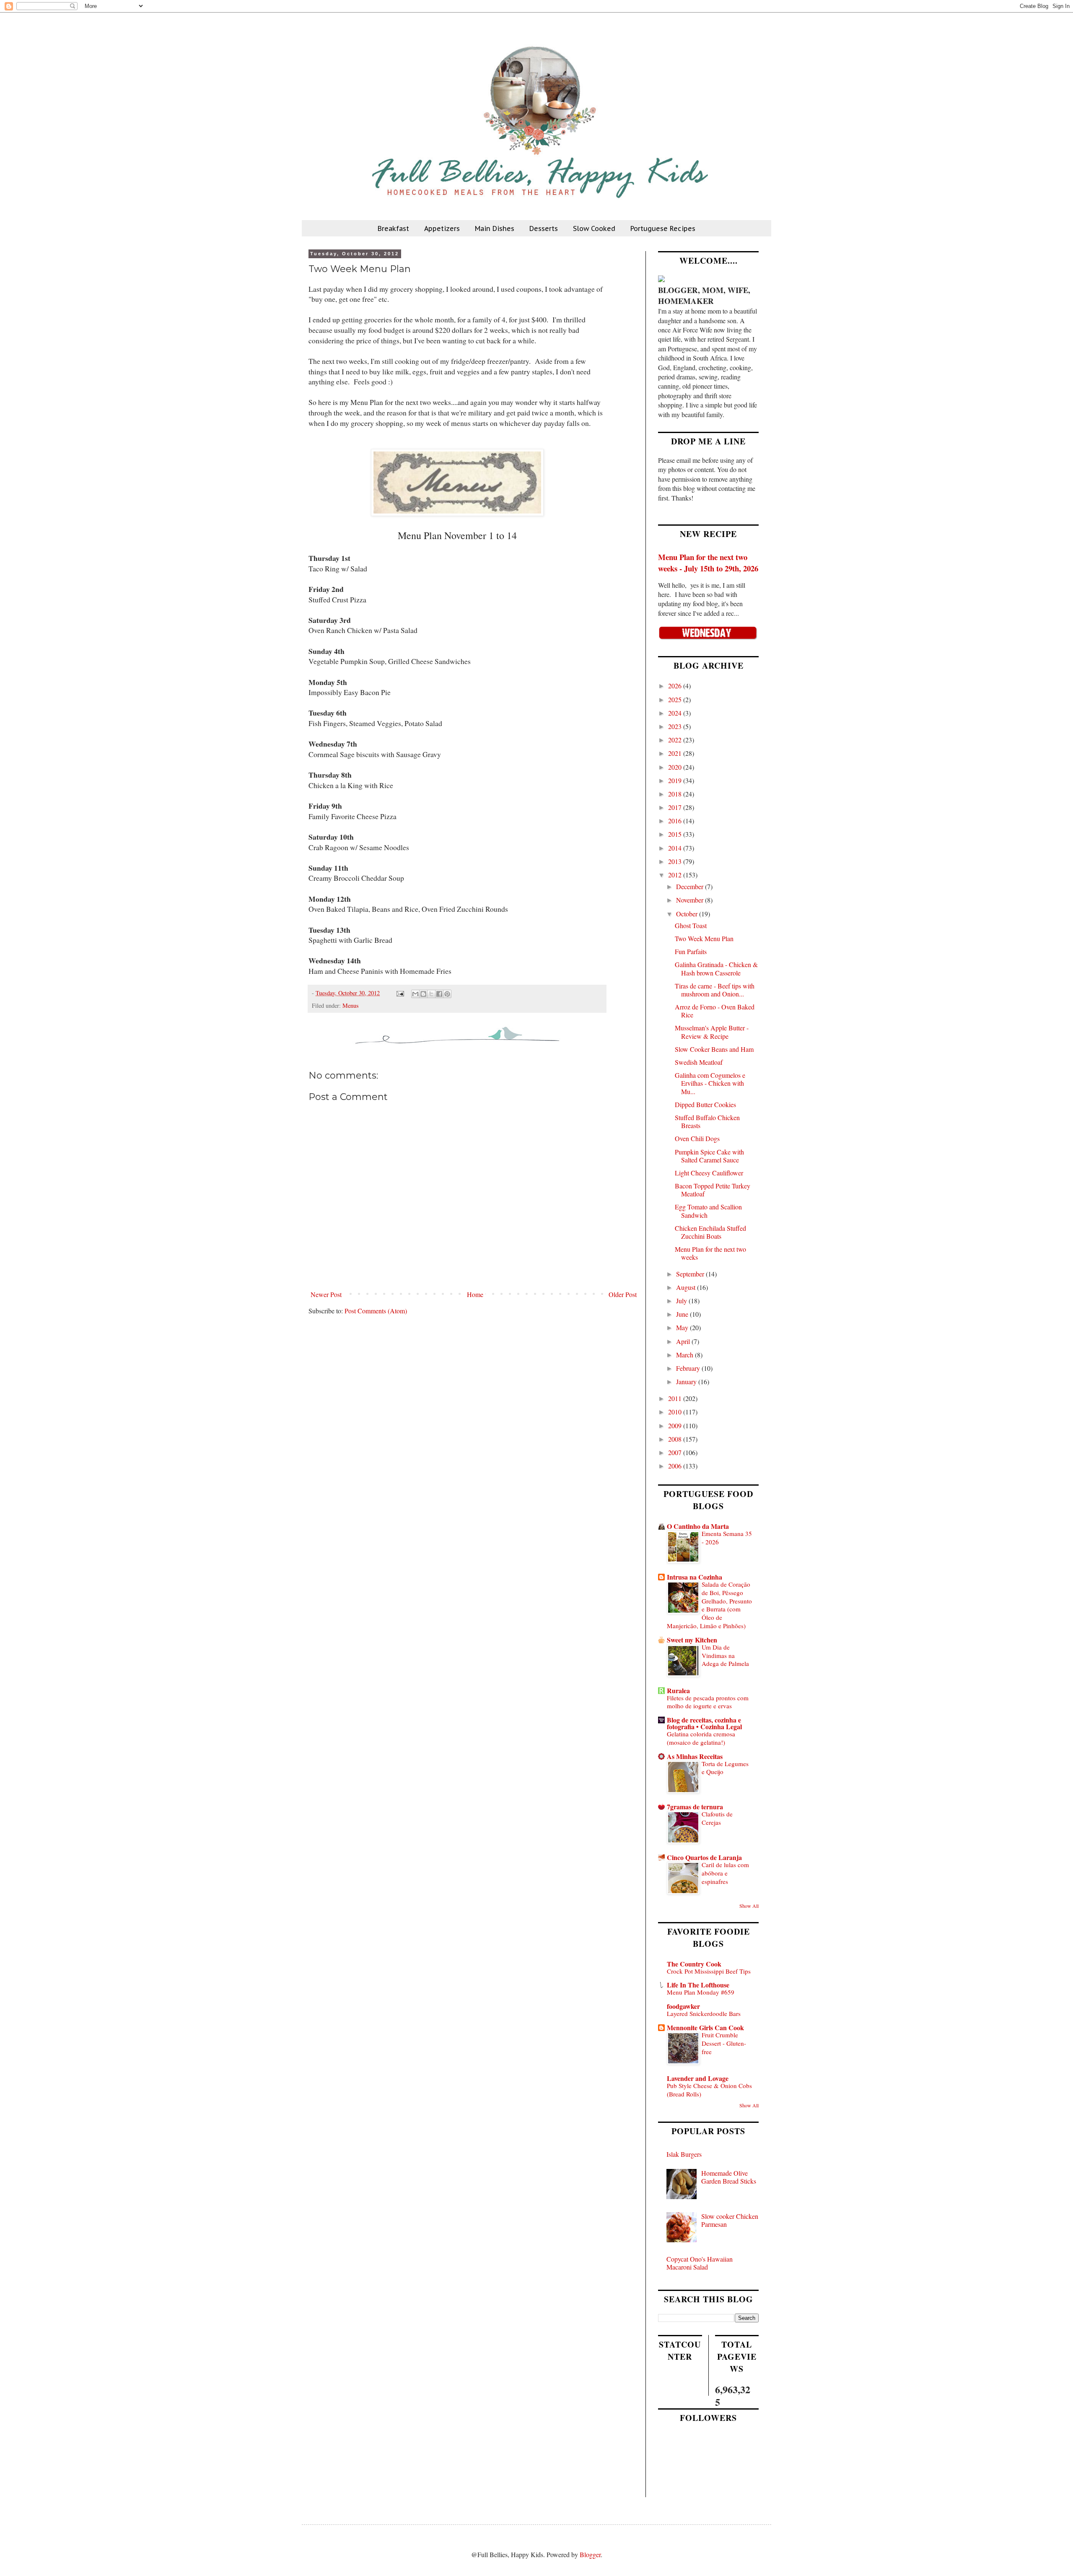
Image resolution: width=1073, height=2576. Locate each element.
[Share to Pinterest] (447, 994)
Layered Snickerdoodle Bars (704, 2013)
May (683, 1327)
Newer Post (326, 1294)
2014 (676, 848)
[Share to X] (431, 994)
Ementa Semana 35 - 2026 (727, 1538)
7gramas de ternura (695, 1807)
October (688, 914)
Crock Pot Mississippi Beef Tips (709, 1971)
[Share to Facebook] (439, 994)
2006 (676, 1466)
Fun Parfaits (691, 951)
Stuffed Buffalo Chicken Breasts (707, 1121)
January (687, 1381)
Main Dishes (495, 228)
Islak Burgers (684, 2154)
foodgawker (683, 2006)
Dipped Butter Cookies (705, 1104)
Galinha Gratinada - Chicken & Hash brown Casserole (716, 968)
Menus (351, 1005)
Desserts (544, 228)
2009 (676, 1425)
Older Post (623, 1294)
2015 (676, 834)
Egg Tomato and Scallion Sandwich (708, 1211)
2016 (676, 821)
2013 (676, 861)
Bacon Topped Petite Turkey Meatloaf (713, 1190)
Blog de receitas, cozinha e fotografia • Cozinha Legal (704, 1723)
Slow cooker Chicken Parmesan (730, 2220)
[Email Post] (400, 993)
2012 (676, 875)
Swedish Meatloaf (699, 1062)
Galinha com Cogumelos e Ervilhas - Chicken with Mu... (710, 1083)
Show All (749, 1906)
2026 (676, 686)
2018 (676, 794)
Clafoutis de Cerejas (717, 1818)
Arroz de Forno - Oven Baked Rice (715, 1011)
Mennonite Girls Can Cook (705, 2027)
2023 (676, 726)
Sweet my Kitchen (692, 1640)
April (684, 1341)
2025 (676, 699)
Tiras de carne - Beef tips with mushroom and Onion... (715, 990)
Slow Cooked (594, 228)
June (683, 1314)
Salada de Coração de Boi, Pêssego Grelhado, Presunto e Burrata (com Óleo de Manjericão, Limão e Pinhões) (709, 1605)
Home (475, 1294)
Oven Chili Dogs (697, 1138)
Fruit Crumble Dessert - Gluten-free (724, 2043)
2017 (676, 807)
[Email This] (415, 994)
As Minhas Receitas (695, 1756)
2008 (676, 1439)
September (691, 1274)
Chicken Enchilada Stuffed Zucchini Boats (710, 1232)
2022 (676, 740)
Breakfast (393, 228)
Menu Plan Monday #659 (701, 1992)
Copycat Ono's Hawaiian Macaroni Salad (700, 2263)
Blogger (590, 2554)
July (682, 1301)
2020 (676, 767)
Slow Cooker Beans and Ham (714, 1049)
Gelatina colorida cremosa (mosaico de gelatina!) (701, 1738)
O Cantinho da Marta (698, 1526)
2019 (676, 780)
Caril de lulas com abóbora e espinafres (725, 1873)
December (691, 886)
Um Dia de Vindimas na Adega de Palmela (725, 1655)
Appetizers (442, 228)
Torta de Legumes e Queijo (725, 1768)
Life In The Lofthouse (698, 1985)
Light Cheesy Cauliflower (709, 1173)
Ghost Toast (691, 925)
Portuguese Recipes (663, 228)
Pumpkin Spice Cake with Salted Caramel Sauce (709, 1156)
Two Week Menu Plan (704, 938)
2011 (676, 1398)
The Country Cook (694, 1964)
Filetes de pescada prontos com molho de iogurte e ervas (708, 1702)
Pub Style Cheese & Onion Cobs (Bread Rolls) (709, 2090)
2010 (676, 1412)
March (686, 1355)
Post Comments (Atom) (376, 1311)
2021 (676, 753)
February (689, 1368)
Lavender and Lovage (698, 2078)
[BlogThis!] (423, 994)
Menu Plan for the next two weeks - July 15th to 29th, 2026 (708, 562)
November (691, 900)
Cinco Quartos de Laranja (704, 1857)
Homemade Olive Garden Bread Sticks (729, 2177)
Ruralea (678, 1690)
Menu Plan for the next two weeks (710, 1253)
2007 (676, 1452)
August (687, 1287)
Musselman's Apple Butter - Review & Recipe (712, 1032)
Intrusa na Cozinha (695, 1577)
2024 (676, 713)
